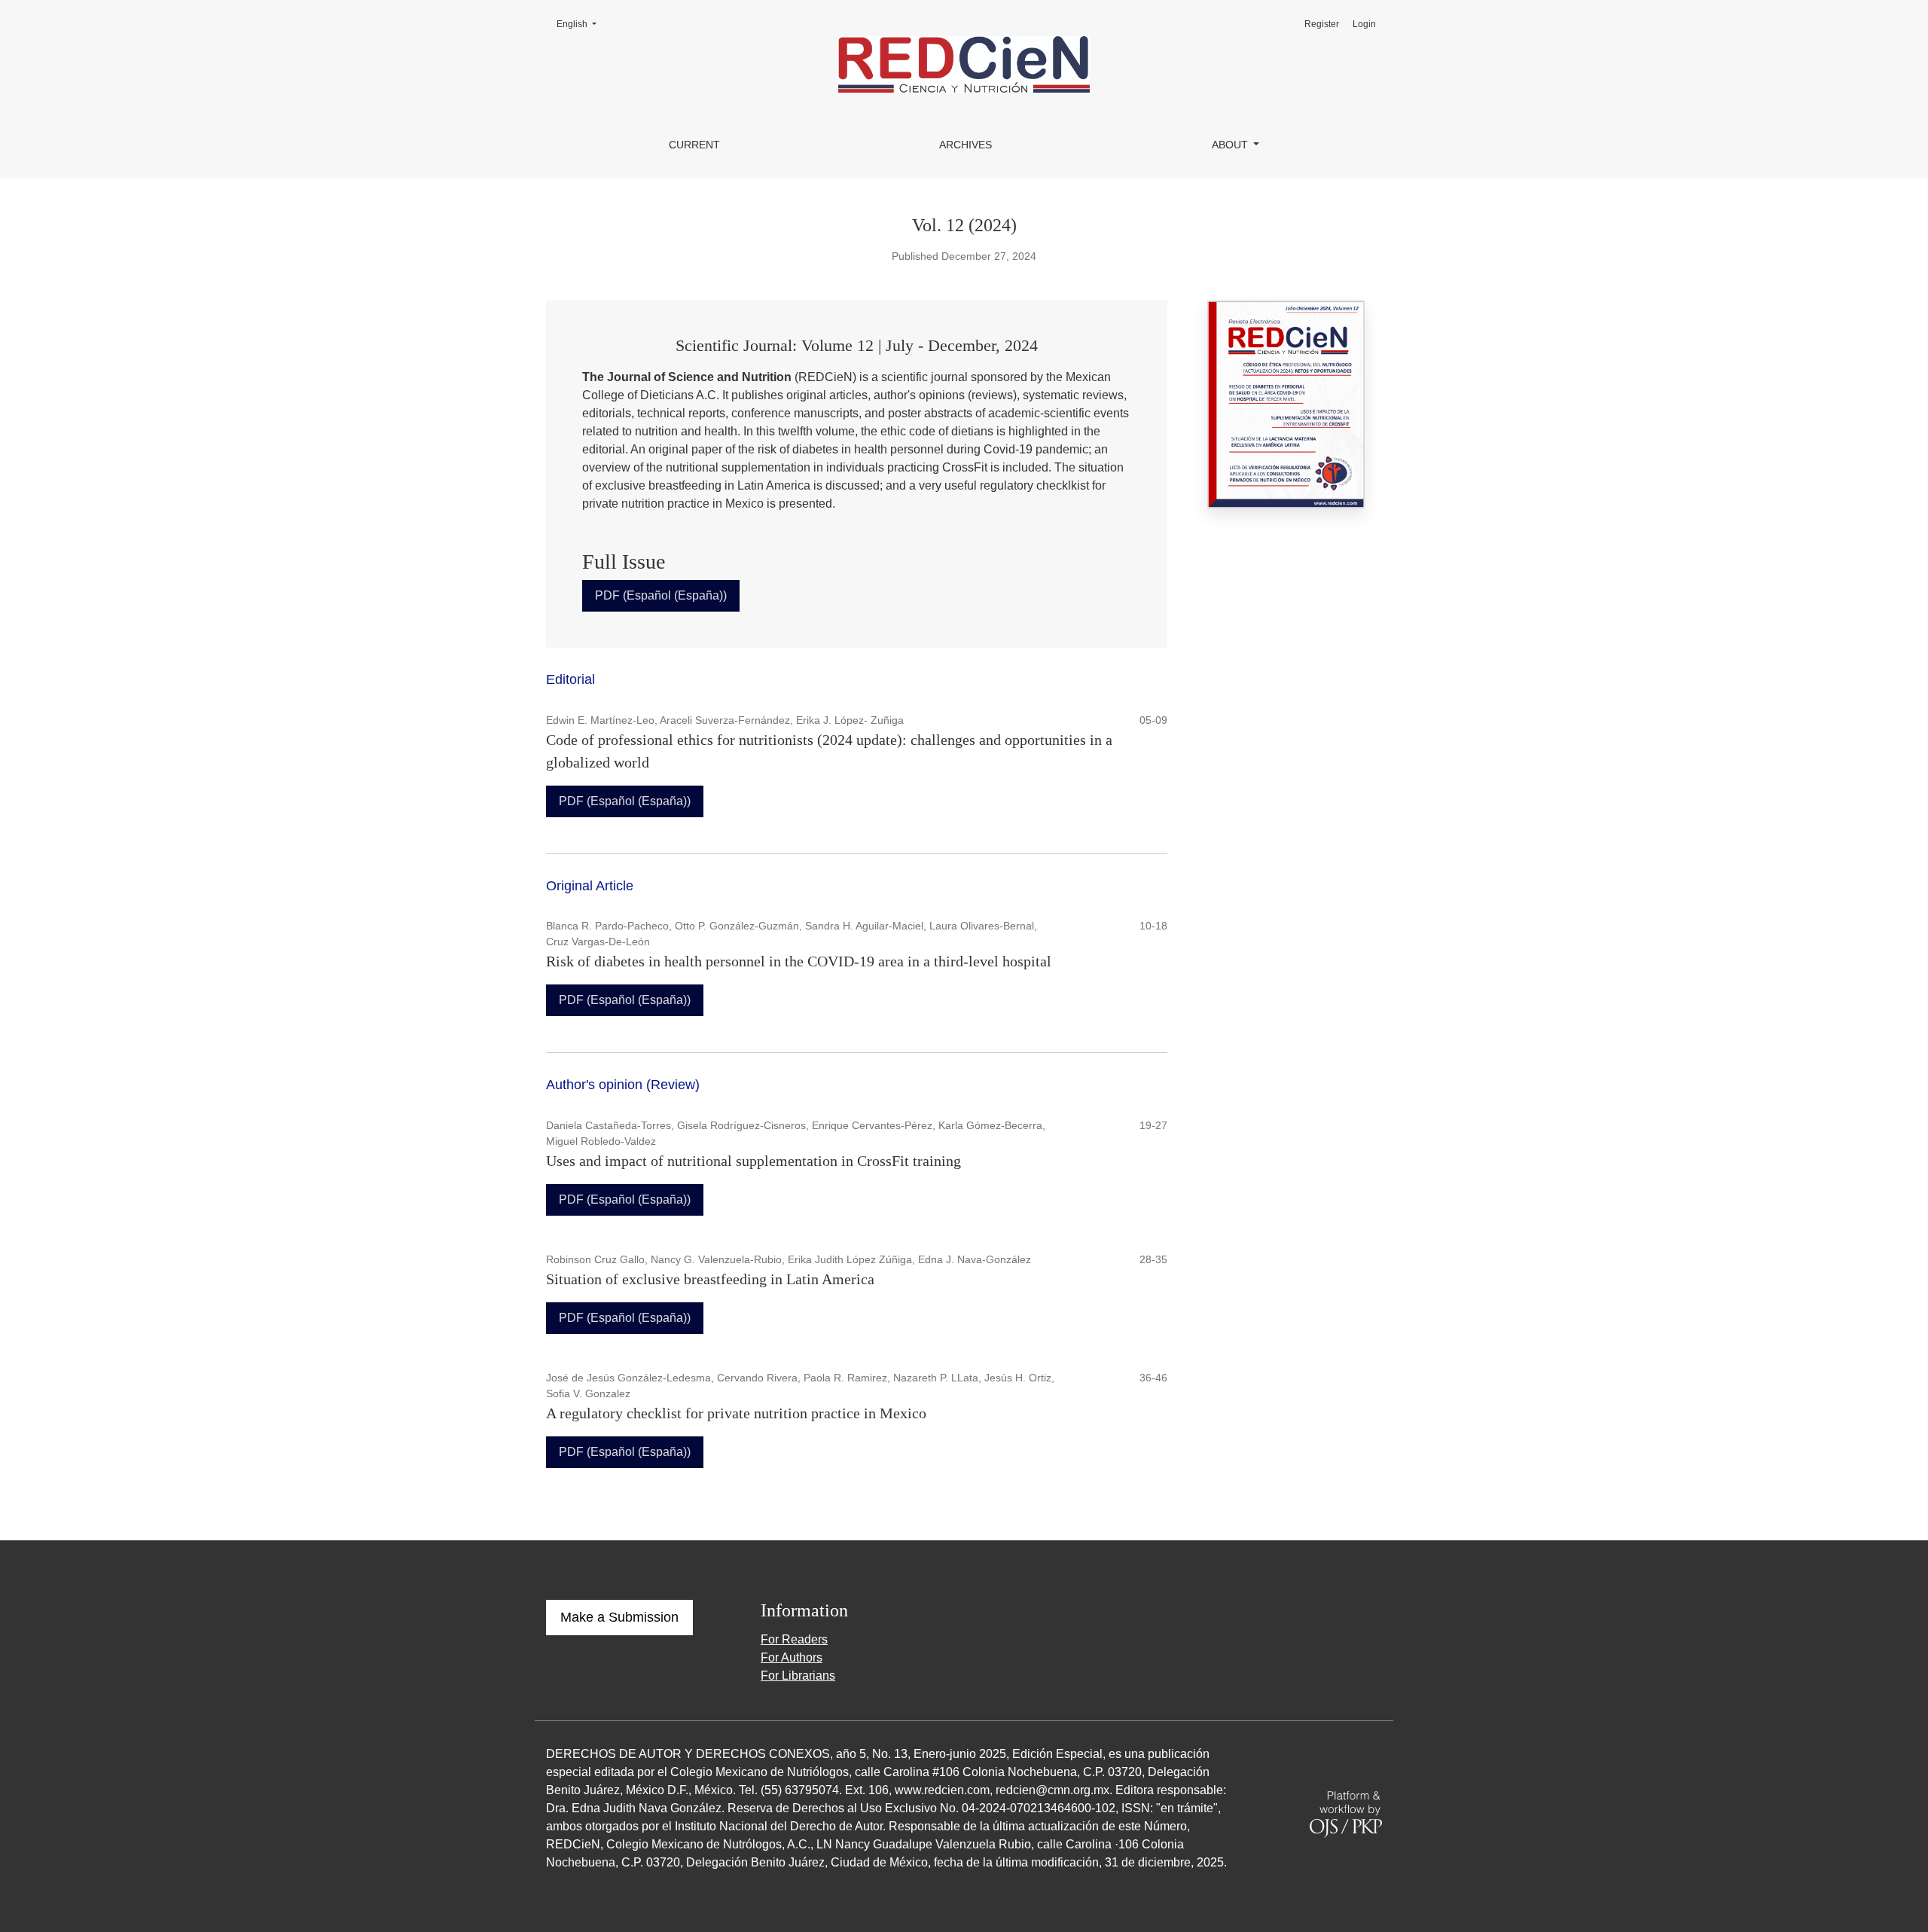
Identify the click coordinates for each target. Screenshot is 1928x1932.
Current (694, 145)
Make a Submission (619, 1617)
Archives (966, 145)
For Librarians (798, 1676)
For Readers (794, 1639)
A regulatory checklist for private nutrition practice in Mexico (736, 1413)
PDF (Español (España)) (661, 595)
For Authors (792, 1657)
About (1231, 145)
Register (1322, 24)
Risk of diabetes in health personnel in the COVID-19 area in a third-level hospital (799, 961)
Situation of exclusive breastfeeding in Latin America (710, 1279)
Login (1364, 24)
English (581, 24)
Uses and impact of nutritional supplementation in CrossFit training (754, 1161)
